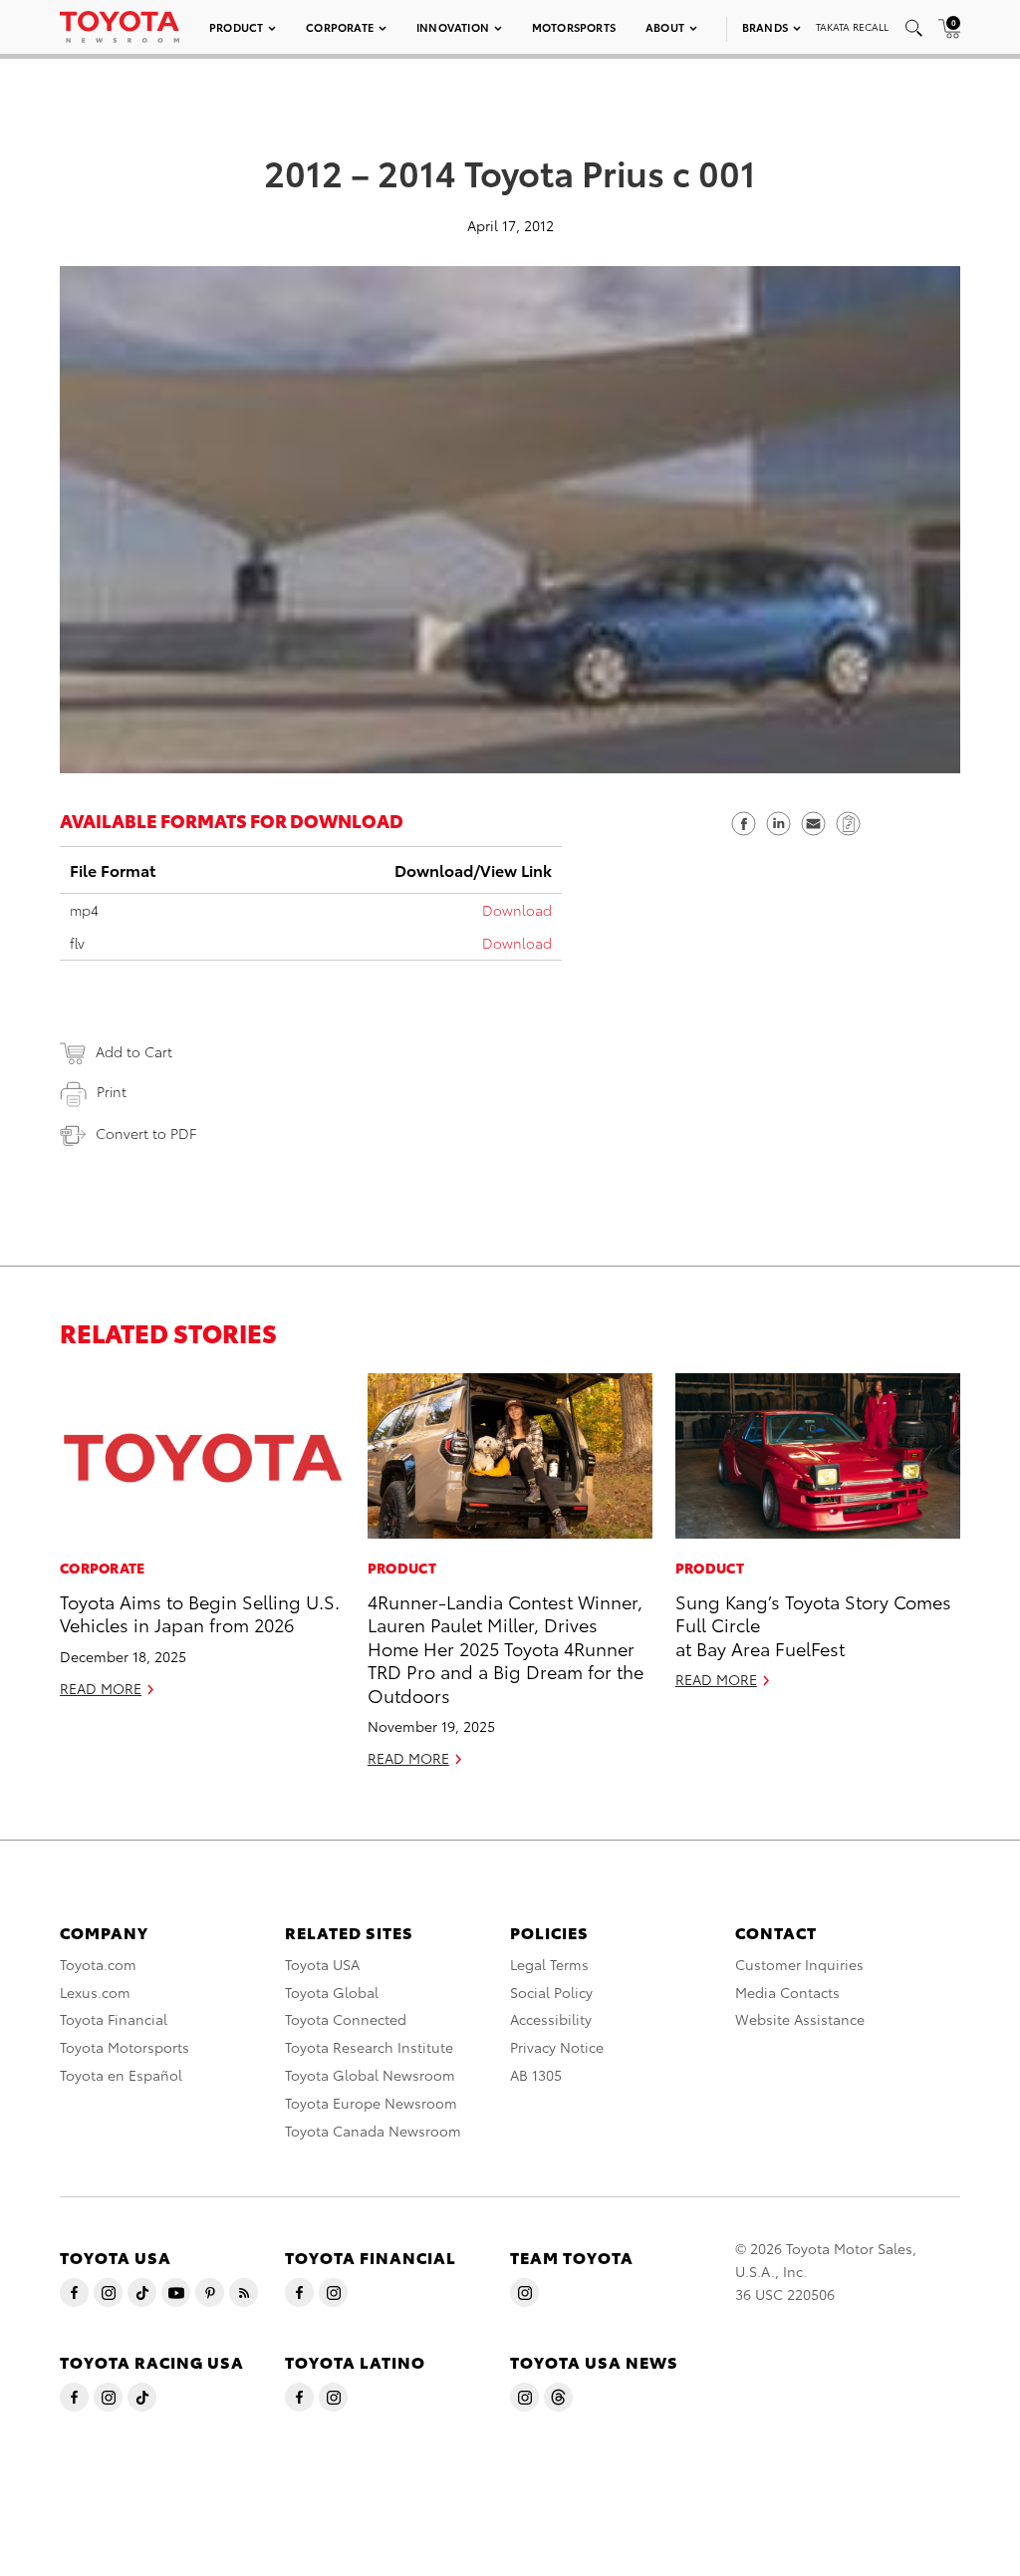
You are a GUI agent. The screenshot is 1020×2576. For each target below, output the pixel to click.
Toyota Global (332, 1992)
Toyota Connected (346, 2019)
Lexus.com (95, 1992)
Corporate (340, 27)
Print (112, 1091)
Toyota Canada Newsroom (373, 2131)
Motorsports (574, 27)
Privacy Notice (557, 2047)
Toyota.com (98, 1964)
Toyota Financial (114, 2019)
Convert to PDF (146, 1133)
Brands (765, 27)
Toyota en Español (121, 2075)
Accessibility (551, 2019)
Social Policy (551, 1992)
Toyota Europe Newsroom (371, 2103)
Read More (101, 1688)
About (665, 27)
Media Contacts (787, 1992)
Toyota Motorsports (125, 2047)
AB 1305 (536, 2075)
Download (517, 910)
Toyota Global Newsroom (370, 2075)
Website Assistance (800, 2019)
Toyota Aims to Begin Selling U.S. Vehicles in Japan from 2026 (200, 1612)
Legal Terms (549, 1964)
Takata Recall (852, 26)
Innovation (453, 27)
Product (236, 27)
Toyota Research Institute (369, 2047)
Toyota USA (322, 1964)
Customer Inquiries (799, 1964)
